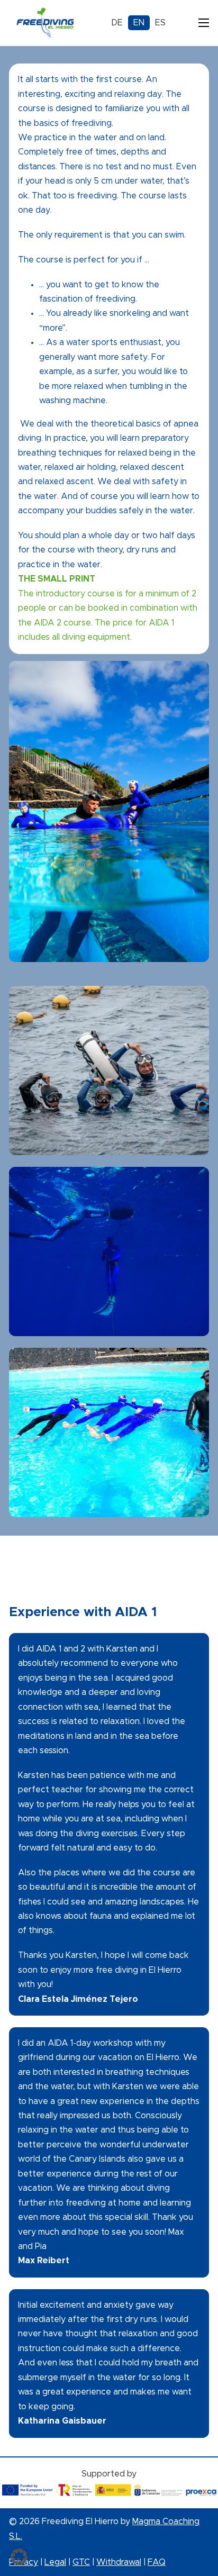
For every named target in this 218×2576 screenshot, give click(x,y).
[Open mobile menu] (204, 23)
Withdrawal (119, 2562)
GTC (81, 2562)
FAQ (157, 2562)
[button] (19, 2557)
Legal (55, 2562)
